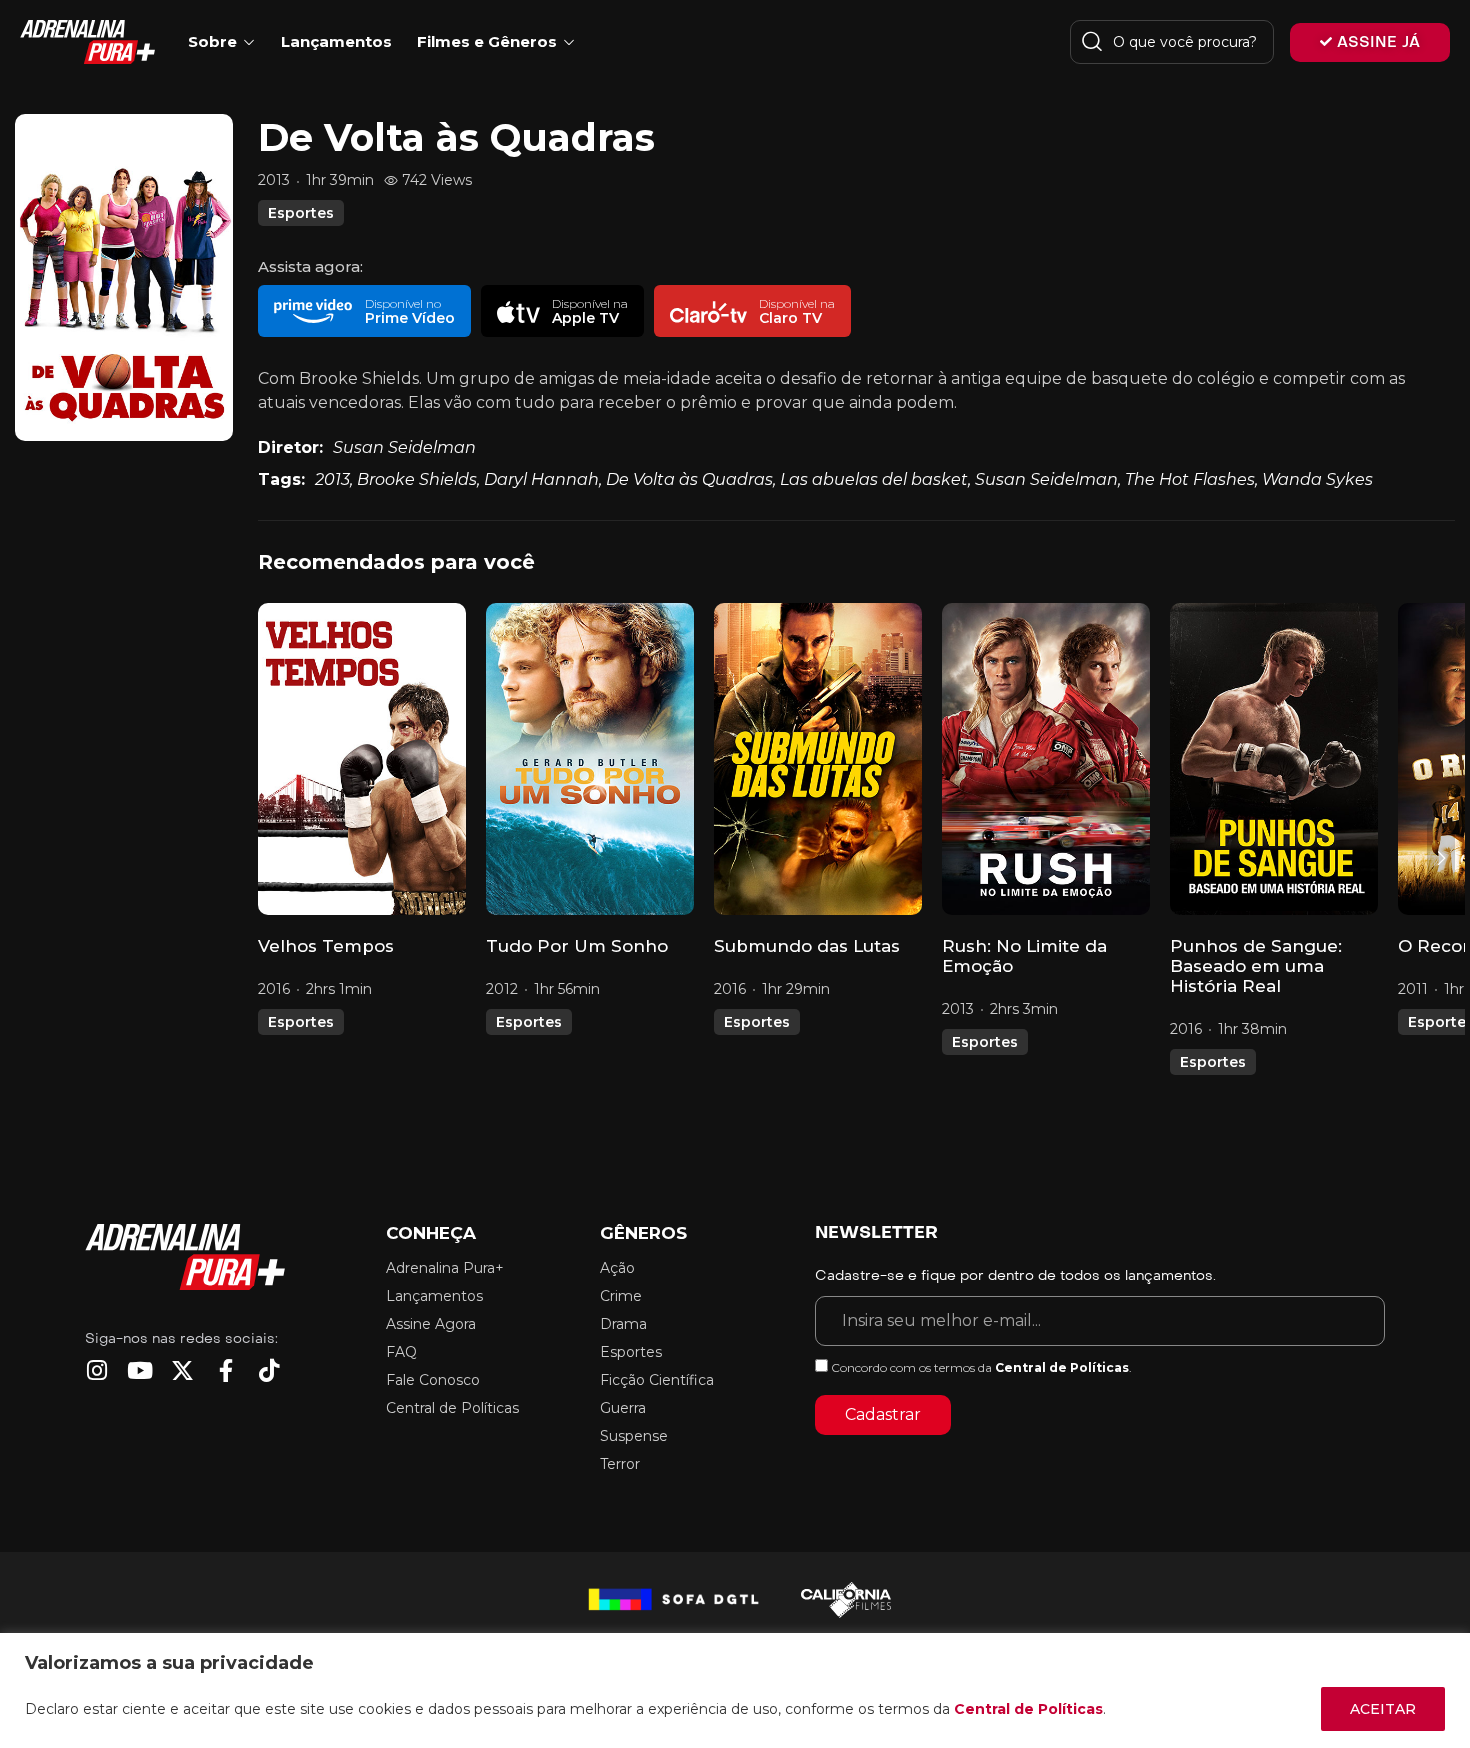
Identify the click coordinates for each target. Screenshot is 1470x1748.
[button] (364, 311)
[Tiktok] (268, 1370)
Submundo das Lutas (807, 946)
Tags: (281, 479)
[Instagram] (96, 1370)
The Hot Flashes (1190, 479)
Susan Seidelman (404, 447)
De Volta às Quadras (689, 479)
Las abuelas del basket (874, 479)
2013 (332, 479)
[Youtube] (139, 1370)
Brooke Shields (417, 479)
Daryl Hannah (541, 479)
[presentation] (272, 858)
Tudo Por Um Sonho (577, 946)
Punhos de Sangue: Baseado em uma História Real (1256, 966)
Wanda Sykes (1317, 479)
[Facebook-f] (225, 1370)
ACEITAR (1383, 1709)
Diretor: (290, 447)
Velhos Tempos (326, 946)
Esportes (301, 213)
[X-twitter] (182, 1370)
